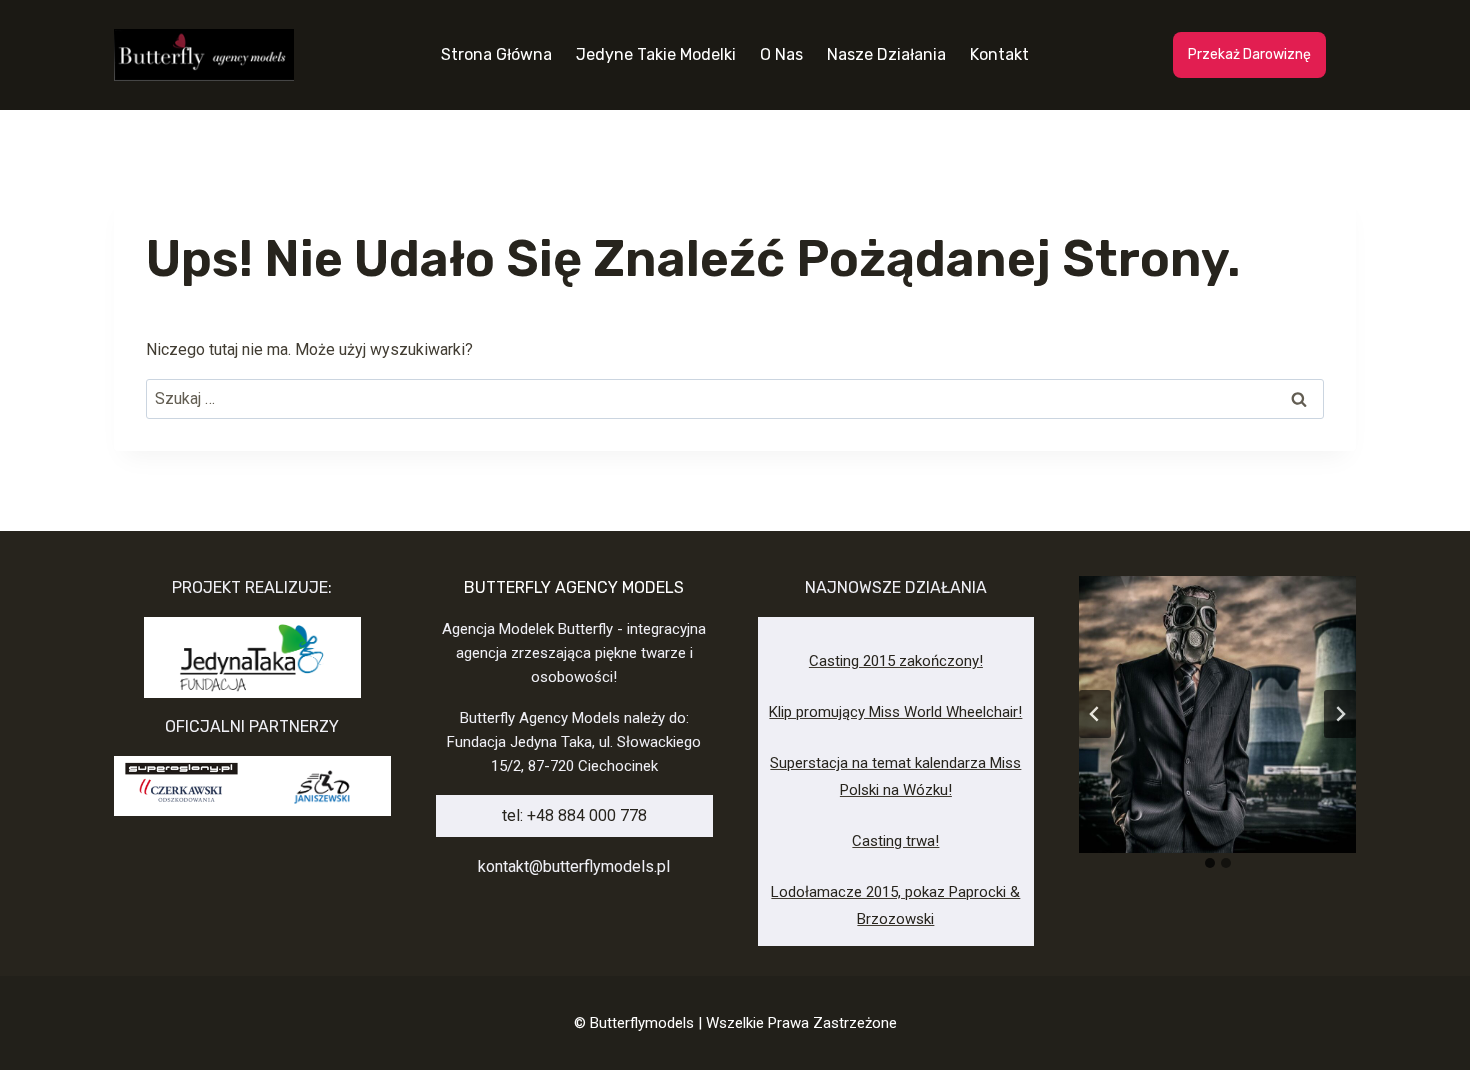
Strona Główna (496, 54)
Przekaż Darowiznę (1249, 54)
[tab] (1210, 863)
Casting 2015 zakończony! (896, 661)
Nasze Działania (886, 54)
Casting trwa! (895, 841)
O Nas (781, 54)
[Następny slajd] (1340, 714)
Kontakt (999, 54)
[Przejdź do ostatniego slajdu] (1095, 714)
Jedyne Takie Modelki (656, 54)
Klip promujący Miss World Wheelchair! (895, 712)
